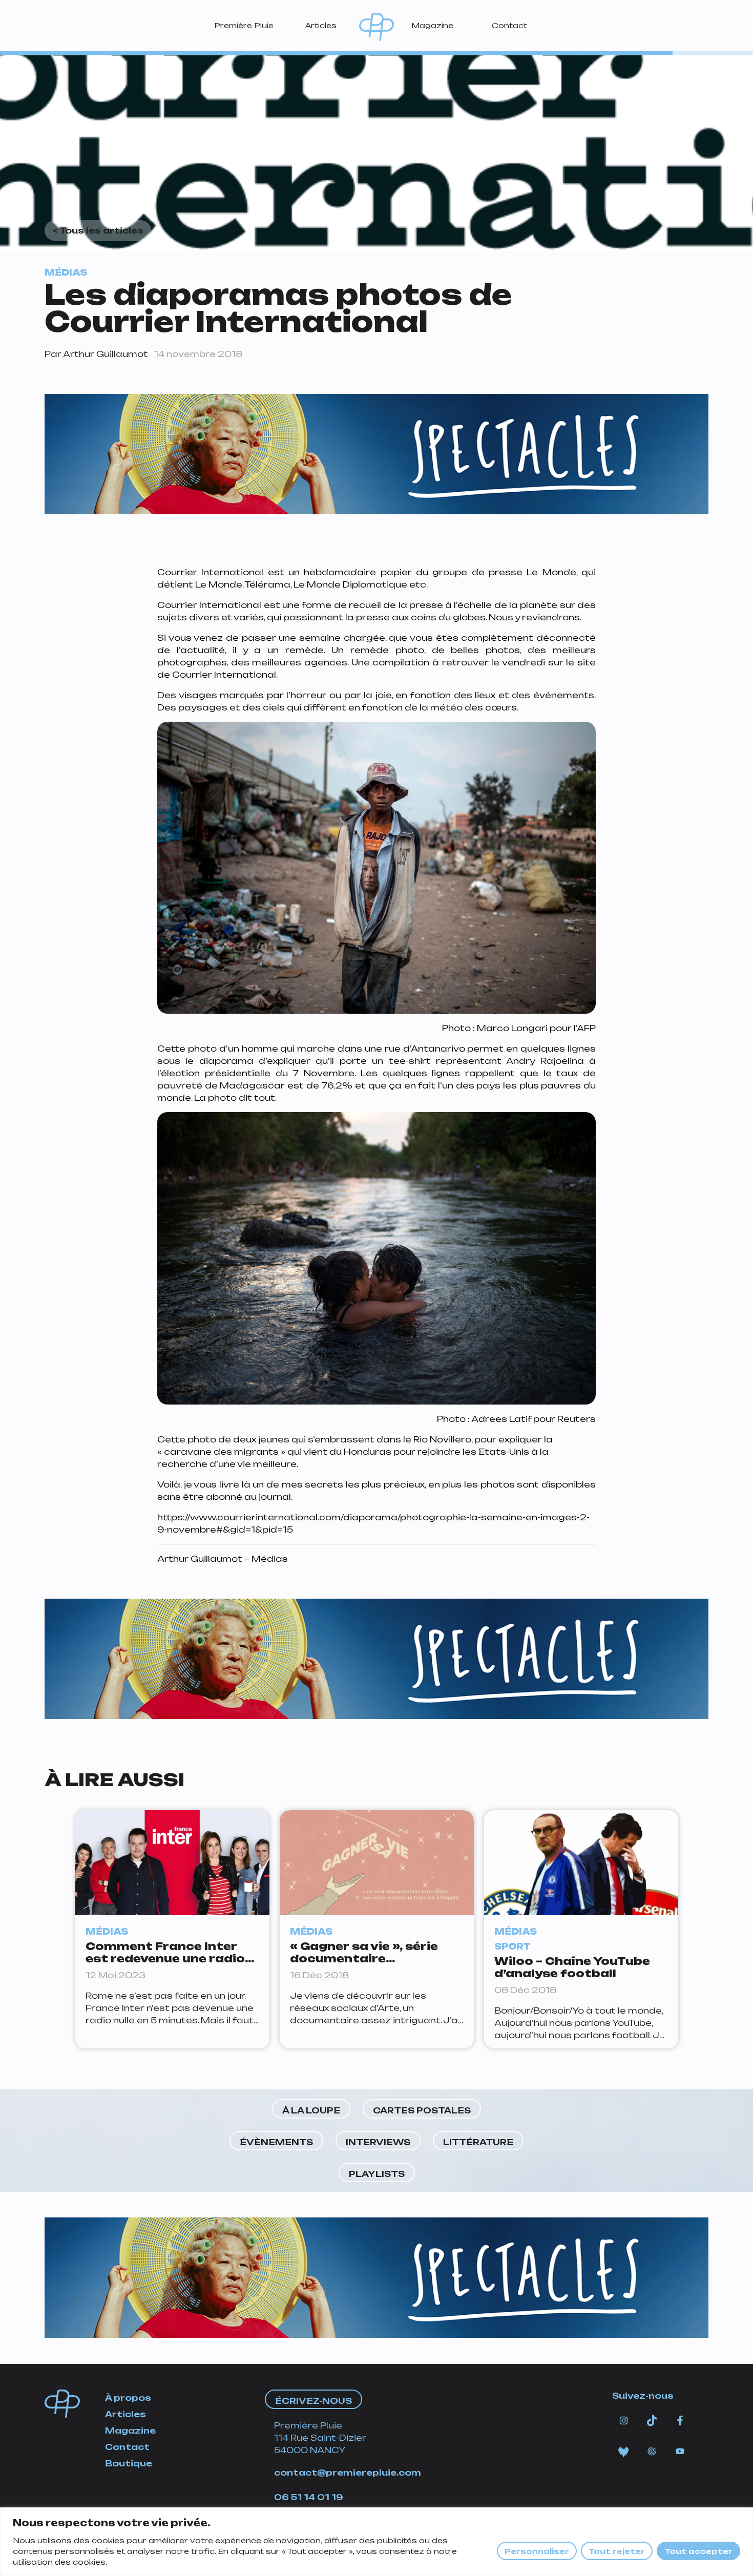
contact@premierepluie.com (348, 2473)
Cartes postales (422, 2110)
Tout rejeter (617, 2551)
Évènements (276, 2142)
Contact (509, 25)
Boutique (129, 2463)
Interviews (378, 2142)
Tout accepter (698, 2551)
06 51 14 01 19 (309, 2497)
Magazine (432, 25)
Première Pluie (244, 25)
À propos (128, 2398)
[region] (376, 2542)
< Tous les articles (98, 231)
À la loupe (311, 2110)
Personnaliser (537, 2551)
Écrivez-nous (313, 2401)
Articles (321, 25)
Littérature (478, 2142)
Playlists (377, 2174)
